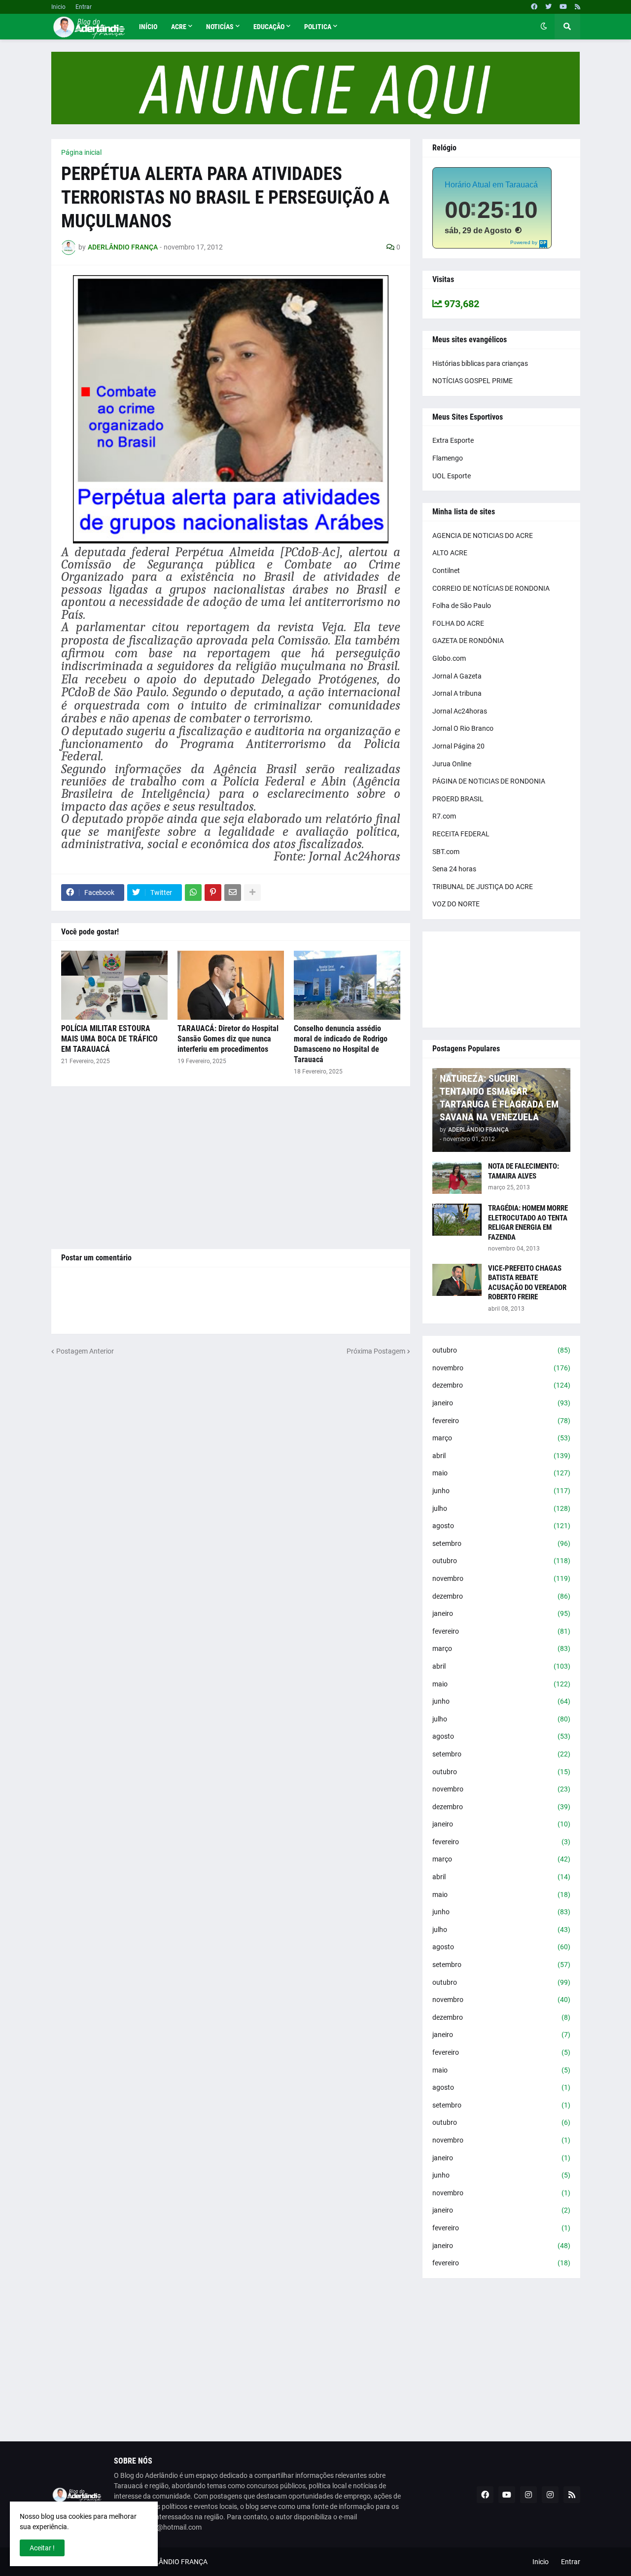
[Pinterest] (213, 893)
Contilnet (446, 571)
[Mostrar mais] (252, 893)
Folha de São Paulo (462, 606)
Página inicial (81, 152)
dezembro (501, 1385)
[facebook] (534, 7)
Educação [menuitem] (269, 27)
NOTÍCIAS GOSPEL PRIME (473, 381)
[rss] (578, 7)
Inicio (58, 7)
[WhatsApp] (193, 893)
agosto (501, 1526)
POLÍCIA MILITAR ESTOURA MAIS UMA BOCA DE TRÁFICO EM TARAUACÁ (109, 1039)
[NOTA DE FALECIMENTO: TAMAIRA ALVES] (457, 1178)
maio (501, 1473)
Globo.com (449, 658)
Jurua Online (452, 764)
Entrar (84, 7)
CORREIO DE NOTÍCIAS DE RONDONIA (491, 588)
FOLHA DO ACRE (458, 623)
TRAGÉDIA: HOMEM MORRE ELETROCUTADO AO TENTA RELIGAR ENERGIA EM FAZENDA (528, 1223)
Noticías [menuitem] (220, 27)
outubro (501, 1350)
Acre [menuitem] (179, 27)
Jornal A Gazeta (457, 676)
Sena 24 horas (454, 869)
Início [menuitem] (148, 27)
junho (501, 1491)
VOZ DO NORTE (456, 904)
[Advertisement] (231, 1168)
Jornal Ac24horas (460, 711)
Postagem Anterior (85, 1351)
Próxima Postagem (376, 1351)
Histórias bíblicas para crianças (480, 363)
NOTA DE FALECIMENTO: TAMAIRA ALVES (524, 1171)
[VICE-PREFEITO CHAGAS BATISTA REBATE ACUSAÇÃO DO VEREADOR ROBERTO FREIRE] (457, 1280)
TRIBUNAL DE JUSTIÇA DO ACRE (483, 887)
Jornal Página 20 (458, 746)
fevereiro (501, 1421)
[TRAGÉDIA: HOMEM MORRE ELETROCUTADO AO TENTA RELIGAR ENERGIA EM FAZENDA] (457, 1220)
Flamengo (448, 458)
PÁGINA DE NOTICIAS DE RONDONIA (489, 781)
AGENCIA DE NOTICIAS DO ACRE (483, 536)
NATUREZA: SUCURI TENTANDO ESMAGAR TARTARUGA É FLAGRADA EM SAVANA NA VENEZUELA (499, 1098)
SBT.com (446, 852)
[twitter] (548, 7)
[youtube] (563, 7)
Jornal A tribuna (457, 693)
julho (501, 1508)
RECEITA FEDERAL (461, 834)
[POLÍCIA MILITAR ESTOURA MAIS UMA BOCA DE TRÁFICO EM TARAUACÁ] (114, 985)
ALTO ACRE (450, 553)
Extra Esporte (453, 440)
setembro (501, 1543)
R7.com (444, 816)
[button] (544, 27)
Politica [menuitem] (318, 27)
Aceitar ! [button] (42, 2548)
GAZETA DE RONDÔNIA (468, 641)
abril (501, 1456)
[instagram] (528, 2495)
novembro (501, 1368)
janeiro (501, 1403)
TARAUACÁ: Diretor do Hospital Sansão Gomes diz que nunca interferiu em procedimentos (228, 1039)
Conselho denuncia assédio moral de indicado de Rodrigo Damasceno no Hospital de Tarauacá (341, 1044)
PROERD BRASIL (458, 799)
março (501, 1438)
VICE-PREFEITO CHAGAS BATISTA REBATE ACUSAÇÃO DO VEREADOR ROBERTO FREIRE (527, 1283)
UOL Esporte (452, 476)
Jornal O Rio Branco (463, 728)
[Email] (233, 893)
